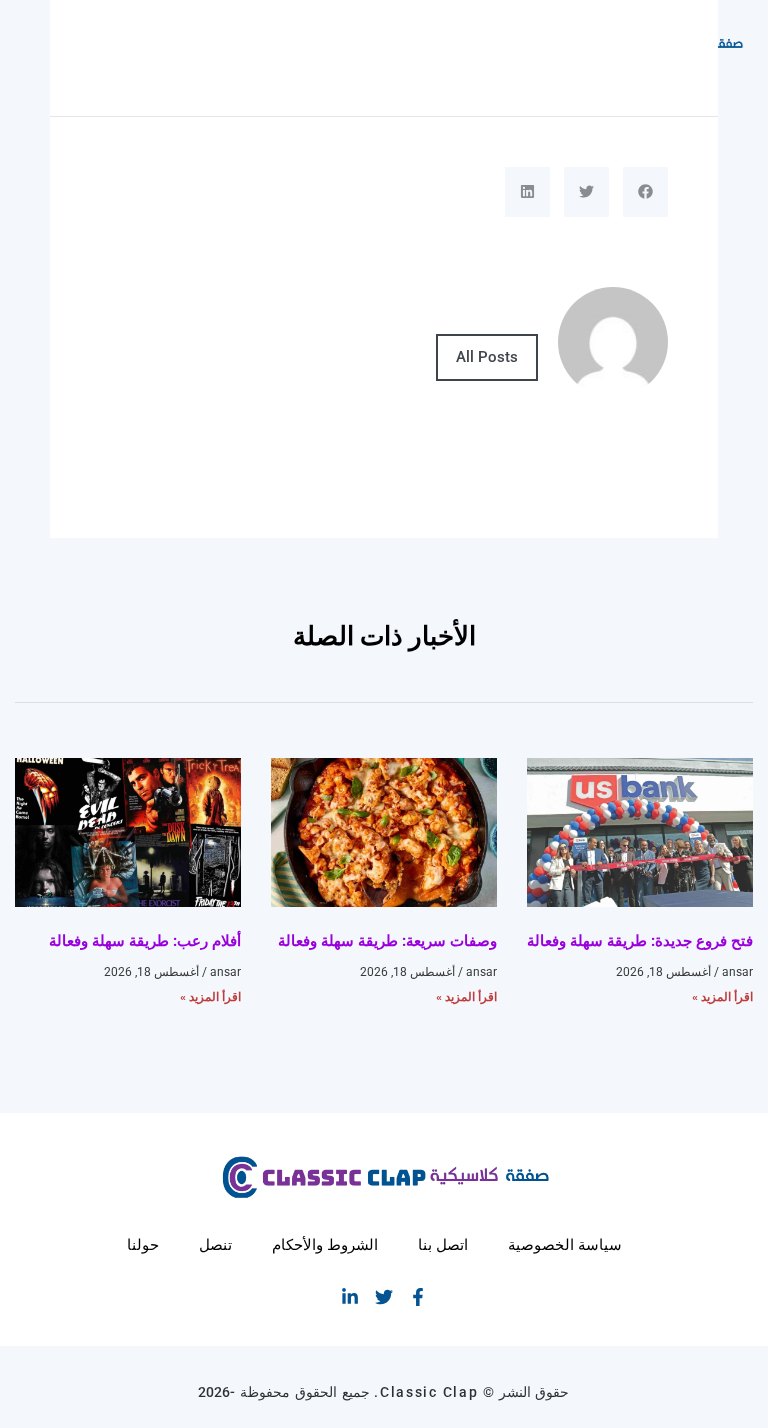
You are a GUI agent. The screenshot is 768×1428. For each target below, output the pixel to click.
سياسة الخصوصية (565, 1245)
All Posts (487, 357)
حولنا (143, 1245)
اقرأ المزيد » (722, 997)
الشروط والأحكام (325, 1245)
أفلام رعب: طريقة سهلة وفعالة (145, 941)
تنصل (215, 1245)
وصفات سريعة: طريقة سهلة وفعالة (387, 941)
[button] (645, 192)
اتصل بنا (443, 1245)
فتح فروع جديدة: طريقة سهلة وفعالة (640, 941)
